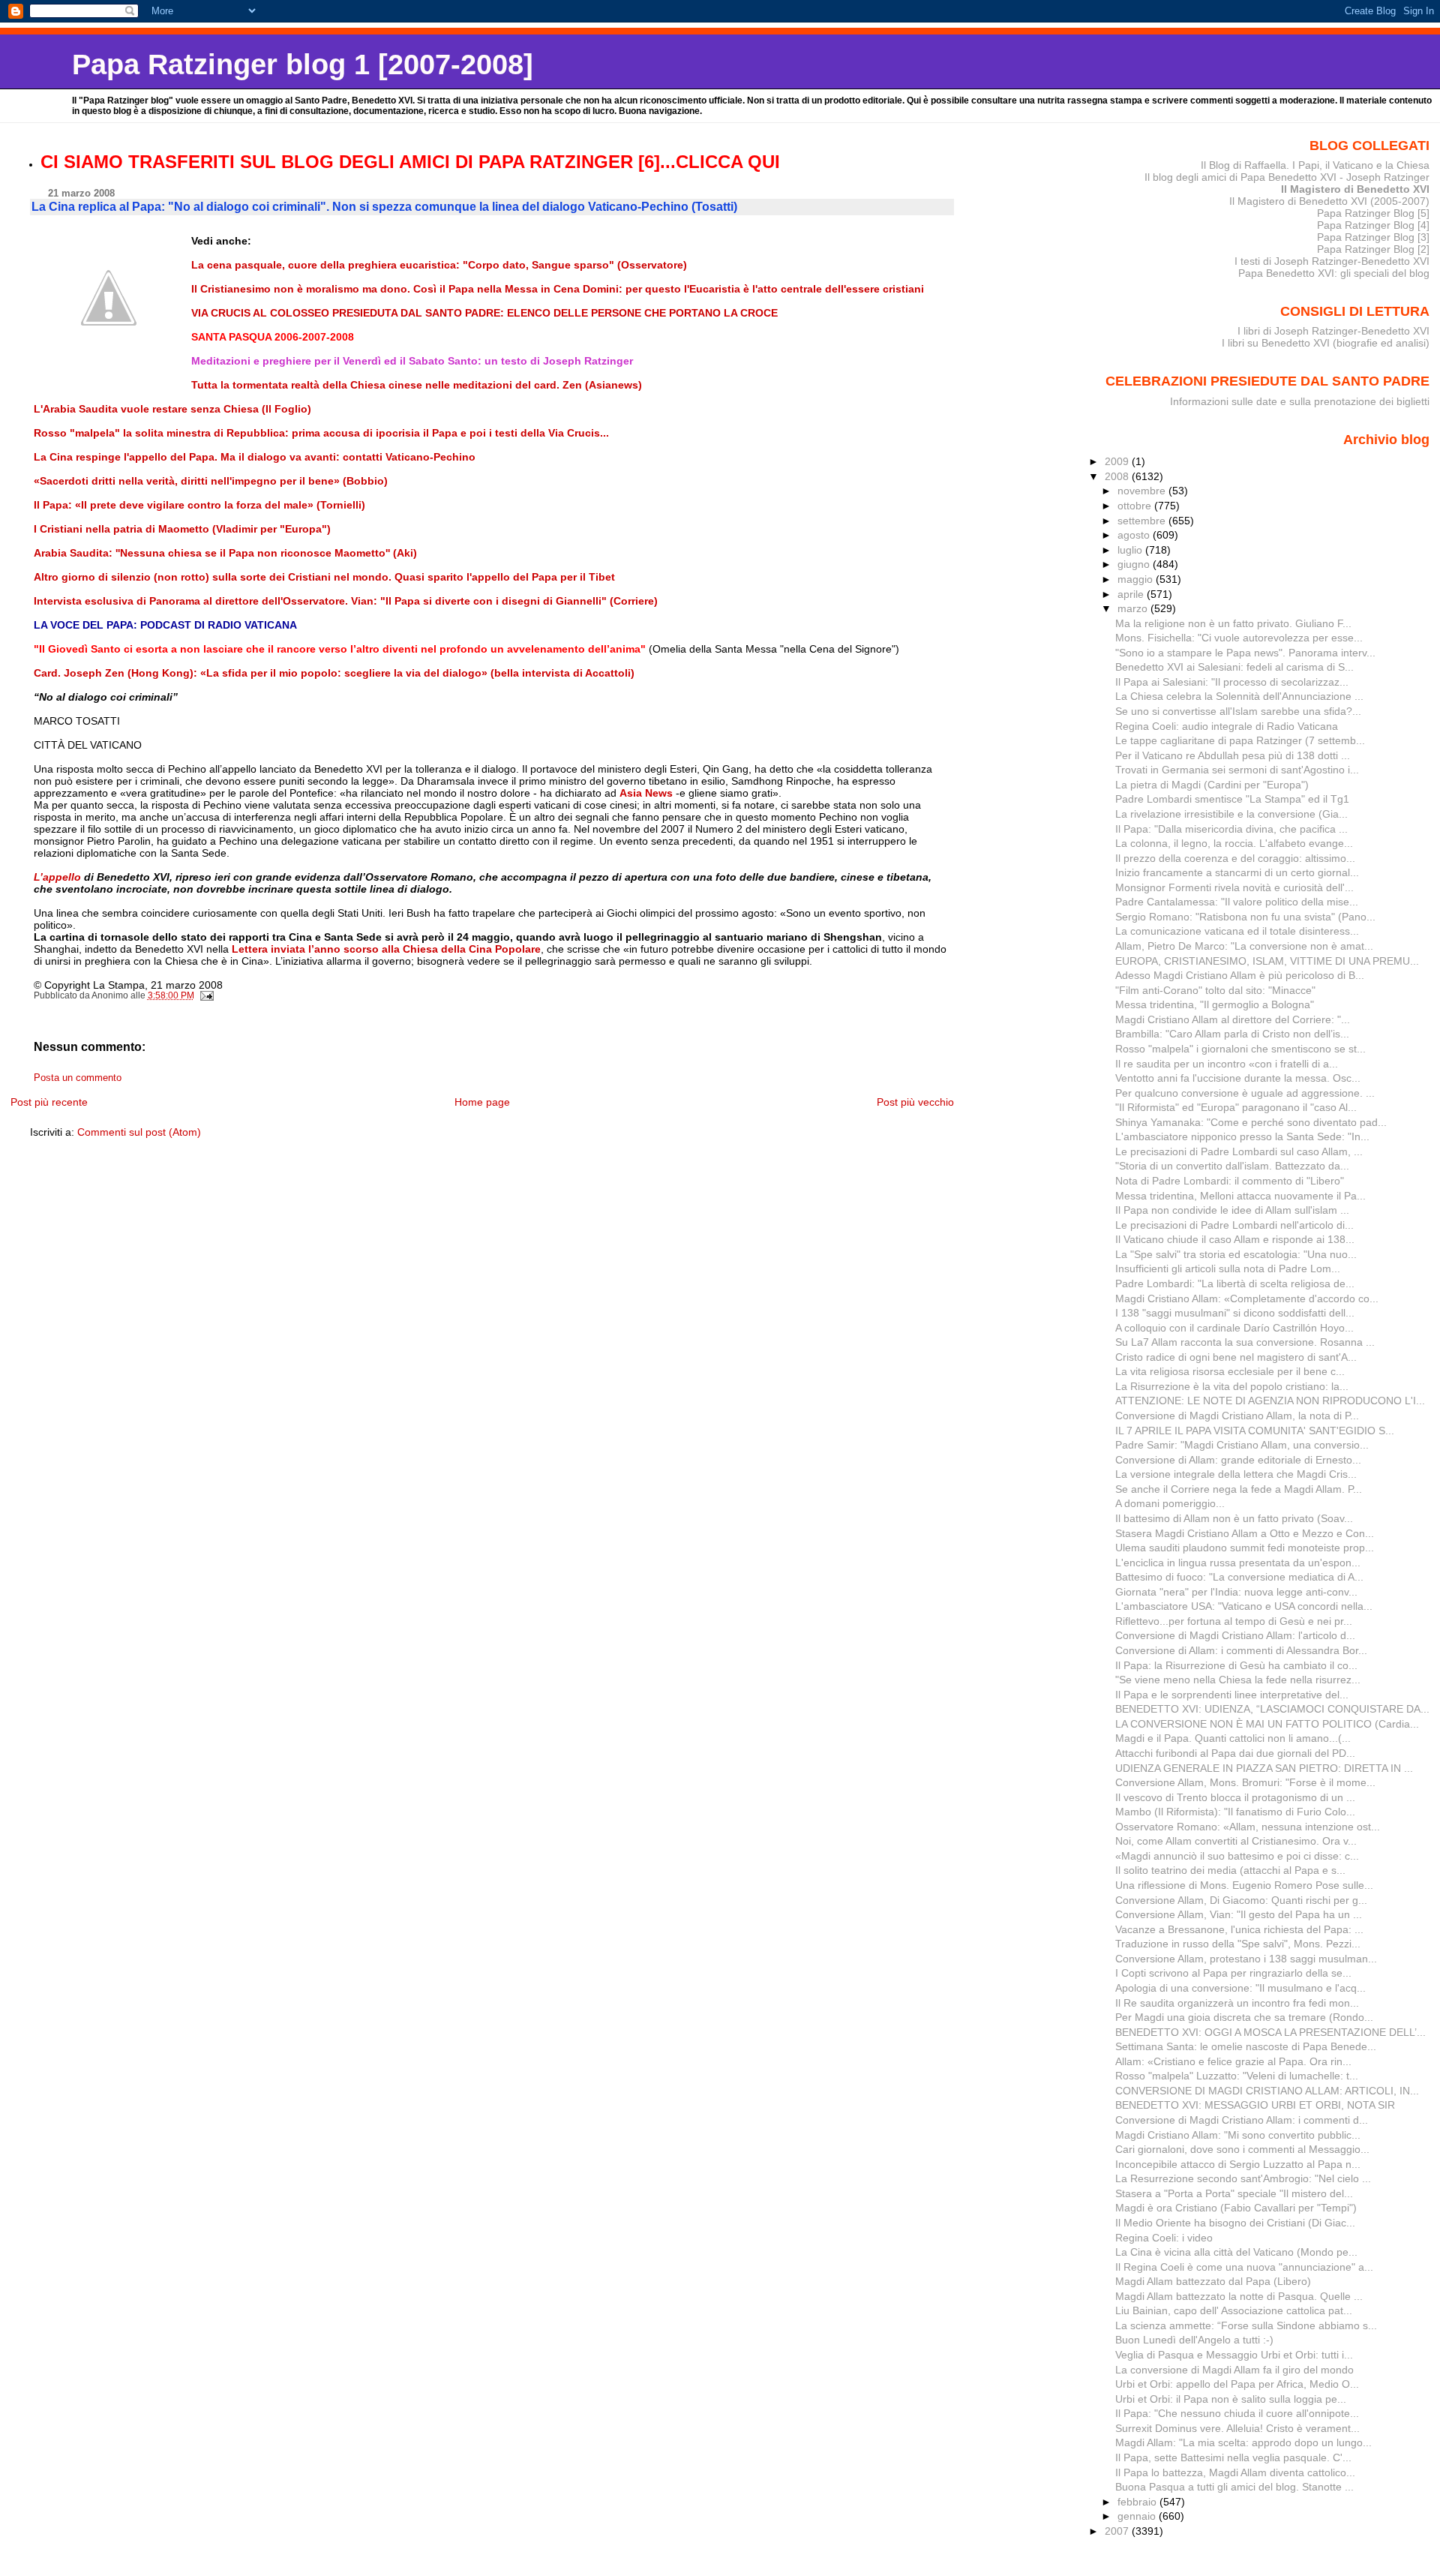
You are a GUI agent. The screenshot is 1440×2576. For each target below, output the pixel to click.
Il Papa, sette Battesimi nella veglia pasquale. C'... (1233, 2457)
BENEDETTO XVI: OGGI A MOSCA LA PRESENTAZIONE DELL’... (1270, 2032)
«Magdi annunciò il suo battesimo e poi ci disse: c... (1237, 1856)
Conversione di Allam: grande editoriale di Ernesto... (1238, 1460)
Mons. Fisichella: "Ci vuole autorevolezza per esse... (1239, 638)
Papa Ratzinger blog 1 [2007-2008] (303, 64)
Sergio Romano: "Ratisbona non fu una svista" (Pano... (1245, 917)
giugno (1135, 564)
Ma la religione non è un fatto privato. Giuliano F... (1233, 623)
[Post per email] (207, 995)
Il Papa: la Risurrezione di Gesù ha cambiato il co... (1236, 1665)
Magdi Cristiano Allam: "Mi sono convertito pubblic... (1238, 2135)
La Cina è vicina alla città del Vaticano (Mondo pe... (1236, 2252)
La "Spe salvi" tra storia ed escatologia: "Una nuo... (1236, 1254)
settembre (1143, 521)
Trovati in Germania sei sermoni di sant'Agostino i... (1237, 770)
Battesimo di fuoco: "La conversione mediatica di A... (1239, 1577)
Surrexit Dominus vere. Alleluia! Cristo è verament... (1237, 2428)
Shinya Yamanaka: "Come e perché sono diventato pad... (1251, 1122)
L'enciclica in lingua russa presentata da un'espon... (1238, 1563)
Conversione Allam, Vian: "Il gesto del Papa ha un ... (1239, 1914)
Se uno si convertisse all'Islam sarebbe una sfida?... (1238, 711)
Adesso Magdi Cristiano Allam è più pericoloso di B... (1240, 975)
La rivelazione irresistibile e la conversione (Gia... (1231, 814)
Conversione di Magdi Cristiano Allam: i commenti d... (1242, 2120)
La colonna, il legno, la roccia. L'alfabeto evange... (1234, 843)
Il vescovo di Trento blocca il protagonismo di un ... (1235, 1797)
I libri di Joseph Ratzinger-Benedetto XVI (1333, 331)
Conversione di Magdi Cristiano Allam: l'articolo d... (1235, 1635)
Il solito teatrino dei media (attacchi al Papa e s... (1230, 1870)
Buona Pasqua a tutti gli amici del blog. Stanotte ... (1234, 2487)
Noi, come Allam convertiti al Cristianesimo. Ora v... (1236, 1841)
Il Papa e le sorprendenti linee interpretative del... (1232, 1695)
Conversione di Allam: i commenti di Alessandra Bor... (1241, 1650)
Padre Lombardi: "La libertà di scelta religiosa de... (1235, 1283)
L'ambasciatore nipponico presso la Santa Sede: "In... (1242, 1136)
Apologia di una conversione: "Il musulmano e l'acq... (1240, 1988)
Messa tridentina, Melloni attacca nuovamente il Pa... (1240, 1196)
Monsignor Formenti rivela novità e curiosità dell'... (1234, 887)
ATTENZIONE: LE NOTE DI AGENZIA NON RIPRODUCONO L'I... (1270, 1401)
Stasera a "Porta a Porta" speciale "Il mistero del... (1234, 2193)
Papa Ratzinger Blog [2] (1373, 249)
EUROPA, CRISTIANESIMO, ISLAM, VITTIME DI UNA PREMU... (1267, 961)
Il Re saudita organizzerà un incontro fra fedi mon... (1237, 2003)
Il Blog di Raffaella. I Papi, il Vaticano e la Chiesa (1315, 165)
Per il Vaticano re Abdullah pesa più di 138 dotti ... (1233, 755)
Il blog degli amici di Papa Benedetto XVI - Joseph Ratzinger (1287, 177)
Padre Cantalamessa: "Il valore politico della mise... (1237, 902)
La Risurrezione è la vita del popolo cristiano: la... (1232, 1386)
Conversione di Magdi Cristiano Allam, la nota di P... (1237, 1416)
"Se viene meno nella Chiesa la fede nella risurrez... (1238, 1680)
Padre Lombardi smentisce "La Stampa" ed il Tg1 (1232, 799)
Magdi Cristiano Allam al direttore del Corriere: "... (1233, 1019)
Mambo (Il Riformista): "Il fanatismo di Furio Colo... (1235, 1812)
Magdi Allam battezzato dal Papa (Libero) (1213, 2281)
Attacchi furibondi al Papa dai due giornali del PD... (1235, 1753)
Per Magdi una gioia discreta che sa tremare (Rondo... (1244, 2017)
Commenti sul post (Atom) (139, 1132)
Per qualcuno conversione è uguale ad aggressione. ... (1245, 1093)
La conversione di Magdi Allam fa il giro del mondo (1234, 2370)
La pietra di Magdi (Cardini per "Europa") (1212, 785)
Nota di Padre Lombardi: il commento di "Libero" (1230, 1181)
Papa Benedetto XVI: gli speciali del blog (1334, 273)
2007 (1118, 2531)
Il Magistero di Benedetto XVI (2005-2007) (1329, 201)
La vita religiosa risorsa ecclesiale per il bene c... (1230, 1371)
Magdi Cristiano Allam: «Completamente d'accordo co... (1247, 1299)
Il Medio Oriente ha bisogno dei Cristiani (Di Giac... (1235, 2223)
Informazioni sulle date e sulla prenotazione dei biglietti (1300, 401)
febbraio (1138, 2502)
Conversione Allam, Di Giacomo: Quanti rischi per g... (1241, 1900)
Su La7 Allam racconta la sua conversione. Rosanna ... (1245, 1342)
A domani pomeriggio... (1170, 1503)
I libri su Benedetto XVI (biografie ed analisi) (1326, 343)
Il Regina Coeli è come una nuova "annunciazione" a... (1244, 2267)
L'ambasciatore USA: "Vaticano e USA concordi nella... (1244, 1606)
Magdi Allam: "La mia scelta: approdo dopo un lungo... (1243, 2442)
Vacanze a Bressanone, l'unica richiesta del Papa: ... (1239, 1929)
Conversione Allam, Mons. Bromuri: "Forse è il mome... (1245, 1782)
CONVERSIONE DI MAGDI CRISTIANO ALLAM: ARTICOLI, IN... (1267, 2091)
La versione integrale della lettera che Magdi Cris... (1236, 1474)
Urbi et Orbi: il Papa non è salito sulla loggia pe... (1231, 2399)
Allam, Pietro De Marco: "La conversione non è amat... (1244, 946)
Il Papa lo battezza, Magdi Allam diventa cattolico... (1235, 2472)
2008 (1118, 476)
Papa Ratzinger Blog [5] (1373, 213)
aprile (1132, 594)
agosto (1135, 535)
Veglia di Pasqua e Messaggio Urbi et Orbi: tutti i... (1234, 2355)
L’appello (59, 877)
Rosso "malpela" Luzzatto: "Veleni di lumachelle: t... (1237, 2076)
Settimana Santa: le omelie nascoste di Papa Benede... (1246, 2046)
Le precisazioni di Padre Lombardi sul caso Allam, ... (1239, 1151)
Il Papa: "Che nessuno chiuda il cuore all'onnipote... (1237, 2413)
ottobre (1136, 506)
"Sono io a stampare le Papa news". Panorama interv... (1245, 653)
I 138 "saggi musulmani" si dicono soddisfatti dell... (1235, 1313)
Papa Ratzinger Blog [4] (1373, 225)
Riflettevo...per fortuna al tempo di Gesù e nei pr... (1234, 1621)
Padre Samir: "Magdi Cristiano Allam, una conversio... (1242, 1445)
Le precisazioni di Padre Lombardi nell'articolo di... (1234, 1225)
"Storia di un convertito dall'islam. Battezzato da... (1232, 1166)
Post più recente (49, 1102)
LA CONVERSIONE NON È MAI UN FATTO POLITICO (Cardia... (1267, 1724)
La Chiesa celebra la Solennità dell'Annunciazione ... (1239, 696)
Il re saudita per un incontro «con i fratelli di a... (1227, 1064)
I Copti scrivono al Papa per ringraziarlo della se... (1233, 1973)
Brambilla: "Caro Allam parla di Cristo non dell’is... (1232, 1034)
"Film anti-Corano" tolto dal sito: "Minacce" (1215, 990)
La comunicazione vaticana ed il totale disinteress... (1237, 931)
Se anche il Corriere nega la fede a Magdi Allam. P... (1239, 1489)
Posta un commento (78, 1078)
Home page (482, 1102)
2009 (1118, 461)
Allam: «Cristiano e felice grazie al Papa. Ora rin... (1233, 2061)
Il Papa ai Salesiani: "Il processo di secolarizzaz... (1232, 682)
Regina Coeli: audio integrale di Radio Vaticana (1227, 726)
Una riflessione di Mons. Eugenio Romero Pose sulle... (1244, 1885)
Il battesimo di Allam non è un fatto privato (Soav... (1234, 1518)
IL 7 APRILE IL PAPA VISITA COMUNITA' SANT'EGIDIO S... (1255, 1431)
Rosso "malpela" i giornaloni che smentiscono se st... (1240, 1049)
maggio (1137, 579)
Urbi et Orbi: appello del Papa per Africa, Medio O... (1237, 2384)
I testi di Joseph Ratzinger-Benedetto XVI (1332, 261)
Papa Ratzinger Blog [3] (1373, 237)
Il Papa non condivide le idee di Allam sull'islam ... (1232, 1210)
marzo (1134, 608)
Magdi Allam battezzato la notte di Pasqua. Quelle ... (1239, 2296)
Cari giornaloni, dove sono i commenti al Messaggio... (1242, 2149)
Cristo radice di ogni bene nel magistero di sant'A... (1236, 1357)
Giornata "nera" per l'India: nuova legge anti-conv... (1236, 1592)
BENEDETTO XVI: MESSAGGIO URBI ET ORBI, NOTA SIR (1255, 2105)
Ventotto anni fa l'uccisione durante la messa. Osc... (1238, 1078)
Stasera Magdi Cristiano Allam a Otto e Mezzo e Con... (1245, 1533)
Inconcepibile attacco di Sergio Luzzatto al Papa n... (1238, 2164)
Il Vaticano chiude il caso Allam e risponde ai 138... (1235, 1239)
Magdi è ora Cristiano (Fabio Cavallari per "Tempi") (1236, 2208)
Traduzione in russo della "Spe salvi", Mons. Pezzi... (1238, 1944)
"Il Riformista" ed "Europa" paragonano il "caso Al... (1236, 1107)
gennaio (1138, 2516)
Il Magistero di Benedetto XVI (1355, 189)
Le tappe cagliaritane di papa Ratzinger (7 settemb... (1240, 740)
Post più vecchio (915, 1102)
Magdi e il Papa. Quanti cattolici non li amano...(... (1233, 1738)
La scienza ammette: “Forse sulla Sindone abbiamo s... (1246, 2325)
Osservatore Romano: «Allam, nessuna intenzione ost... (1248, 1827)
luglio (1131, 550)
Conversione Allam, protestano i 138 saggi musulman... (1246, 1959)
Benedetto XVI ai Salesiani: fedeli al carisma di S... (1234, 667)
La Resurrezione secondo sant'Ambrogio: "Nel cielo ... (1243, 2178)
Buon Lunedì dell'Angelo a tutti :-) (1194, 2340)
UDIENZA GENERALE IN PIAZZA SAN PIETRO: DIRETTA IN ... (1264, 1768)
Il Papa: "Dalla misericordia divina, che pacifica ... (1231, 829)
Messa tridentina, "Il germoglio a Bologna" (1215, 1004)
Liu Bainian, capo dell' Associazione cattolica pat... (1234, 2310)
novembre (1143, 491)
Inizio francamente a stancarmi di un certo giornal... (1237, 872)
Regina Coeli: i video (1164, 2238)
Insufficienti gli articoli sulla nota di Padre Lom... (1228, 1268)
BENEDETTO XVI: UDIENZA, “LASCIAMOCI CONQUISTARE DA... (1272, 1709)
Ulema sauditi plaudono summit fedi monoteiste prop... (1245, 1548)
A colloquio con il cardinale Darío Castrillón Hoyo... (1234, 1328)
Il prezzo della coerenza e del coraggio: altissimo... (1235, 858)
